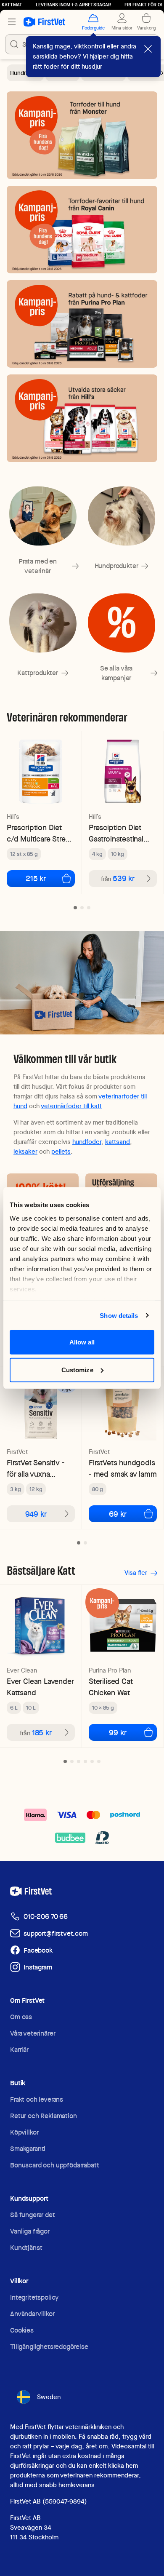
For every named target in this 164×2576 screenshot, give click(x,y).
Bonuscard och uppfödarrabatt (55, 2165)
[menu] (12, 22)
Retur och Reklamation (44, 2116)
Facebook (38, 1950)
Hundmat (22, 73)
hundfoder (87, 1142)
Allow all (82, 1342)
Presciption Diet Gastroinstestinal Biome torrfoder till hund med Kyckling (120, 833)
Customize (77, 1370)
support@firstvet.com (56, 1933)
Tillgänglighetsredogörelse (49, 2347)
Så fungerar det (33, 2215)
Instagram (38, 1967)
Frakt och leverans (37, 2099)
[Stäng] (148, 49)
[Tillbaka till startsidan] (44, 22)
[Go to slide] (75, 908)
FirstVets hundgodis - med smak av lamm (123, 1468)
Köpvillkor (24, 2132)
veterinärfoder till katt (71, 1106)
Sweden (49, 2397)
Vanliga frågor (30, 2231)
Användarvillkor (32, 2314)
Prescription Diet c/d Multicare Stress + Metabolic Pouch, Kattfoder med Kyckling (40, 833)
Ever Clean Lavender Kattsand (40, 1687)
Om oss (21, 2017)
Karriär (19, 2050)
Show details (119, 1315)
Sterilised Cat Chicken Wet (111, 1687)
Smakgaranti (28, 2149)
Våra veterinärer (33, 2033)
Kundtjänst (26, 2248)
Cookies (22, 2330)
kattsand (118, 1142)
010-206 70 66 (46, 1917)
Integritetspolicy (34, 2297)
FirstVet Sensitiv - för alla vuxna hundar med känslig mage (39, 1468)
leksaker (25, 1152)
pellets (61, 1152)
